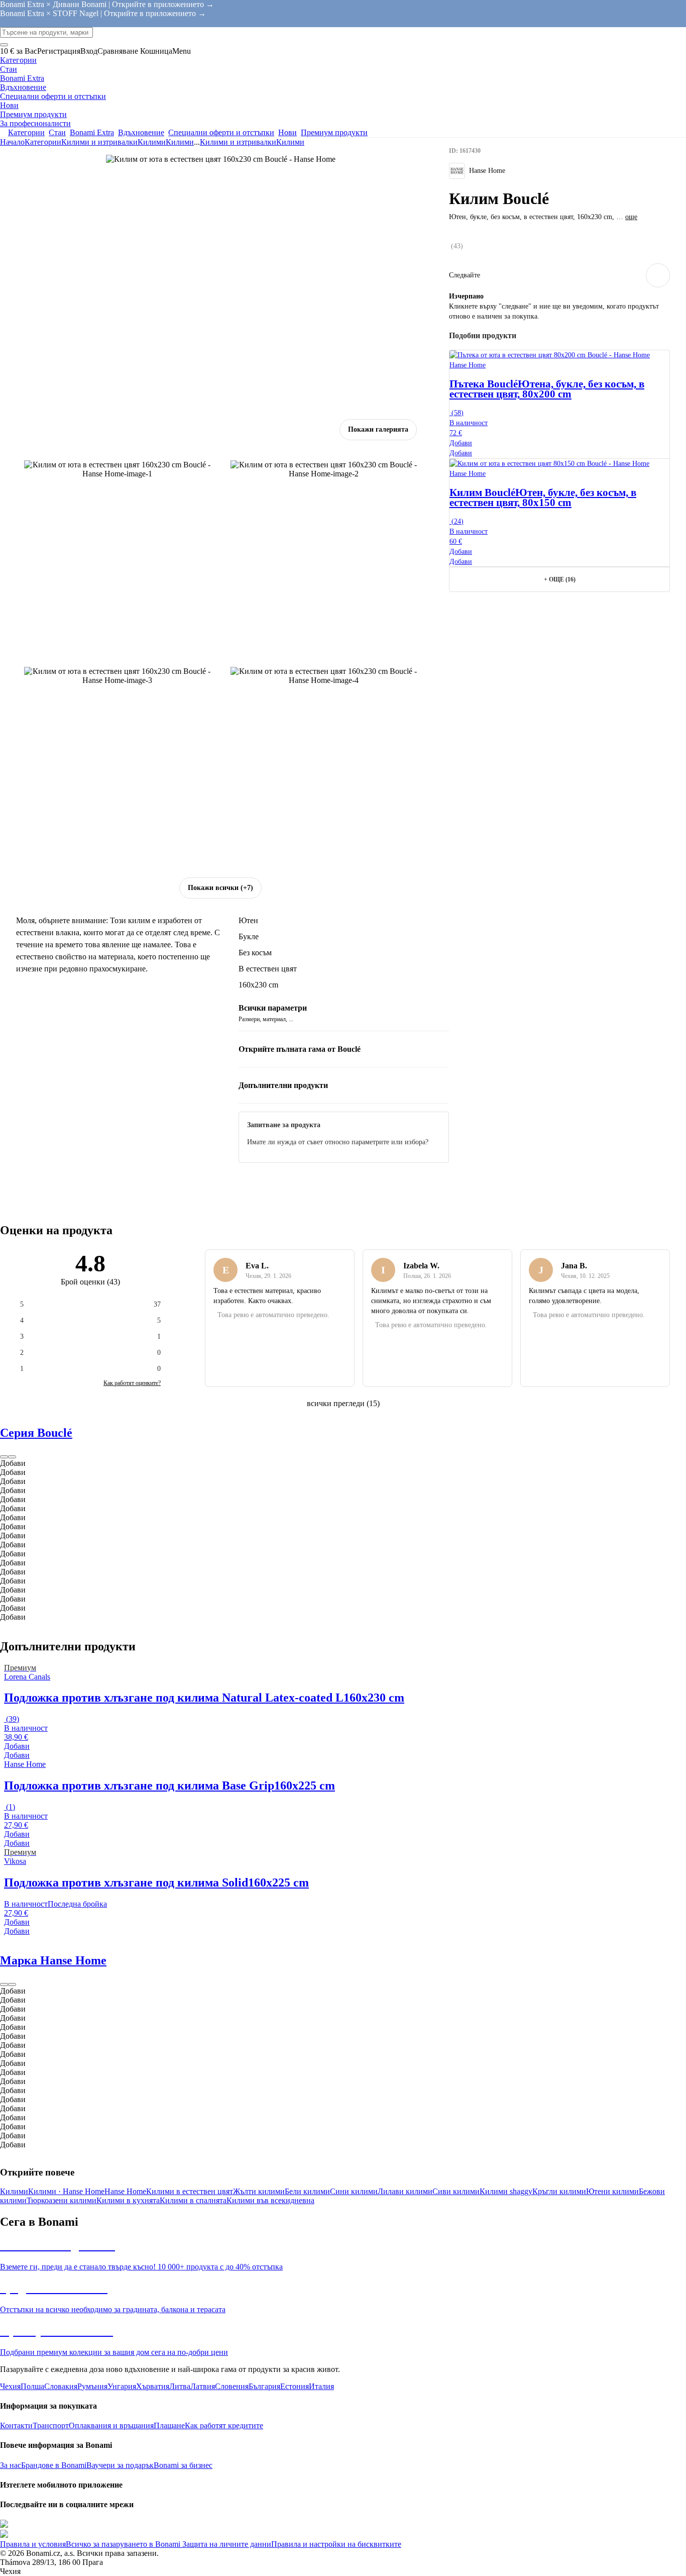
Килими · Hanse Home (66, 2191)
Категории (43, 142)
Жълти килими (259, 2191)
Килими (180, 142)
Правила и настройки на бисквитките (336, 2544)
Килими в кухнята (128, 2200)
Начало (12, 142)
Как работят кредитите (224, 2425)
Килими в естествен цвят (190, 2191)
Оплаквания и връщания (111, 2425)
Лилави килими (405, 2191)
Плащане (169, 2425)
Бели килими (307, 2191)
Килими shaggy (506, 2191)
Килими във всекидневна (270, 2200)
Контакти (16, 2425)
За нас (11, 2465)
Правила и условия (33, 2544)
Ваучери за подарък (120, 2465)
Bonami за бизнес (183, 2465)
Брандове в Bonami (54, 2465)
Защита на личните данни (226, 2544)
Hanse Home (125, 2191)
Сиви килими (456, 2191)
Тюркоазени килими (62, 2200)
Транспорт (51, 2425)
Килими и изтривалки (99, 142)
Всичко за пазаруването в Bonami (123, 2544)
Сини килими (354, 2191)
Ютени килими (612, 2191)
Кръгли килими (559, 2191)
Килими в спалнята (193, 2200)
